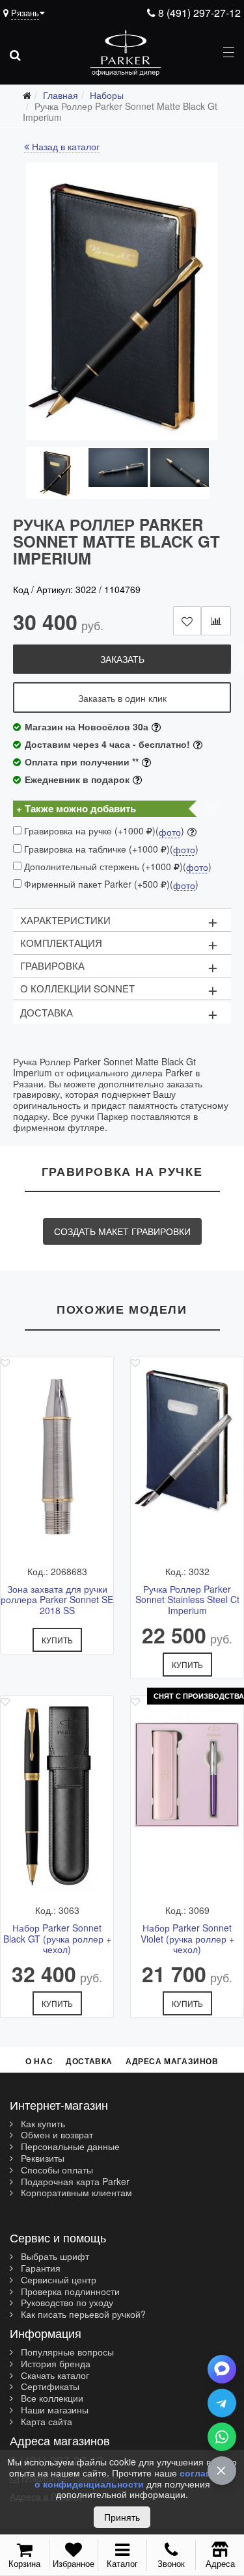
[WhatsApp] (222, 2437)
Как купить (42, 2124)
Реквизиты (41, 2158)
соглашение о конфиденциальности (135, 2478)
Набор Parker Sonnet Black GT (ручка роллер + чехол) (57, 1939)
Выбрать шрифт (54, 2257)
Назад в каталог (64, 147)
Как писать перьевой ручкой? (82, 2315)
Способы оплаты (56, 2170)
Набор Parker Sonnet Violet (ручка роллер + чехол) (187, 1939)
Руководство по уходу (66, 2303)
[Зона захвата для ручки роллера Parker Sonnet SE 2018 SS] (57, 1455)
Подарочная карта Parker (74, 2182)
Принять (122, 2517)
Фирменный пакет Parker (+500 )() (110, 884)
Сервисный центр (57, 2280)
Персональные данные (69, 2147)
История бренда (54, 2364)
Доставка (89, 2061)
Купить (57, 1640)
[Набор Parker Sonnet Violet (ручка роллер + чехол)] (187, 1794)
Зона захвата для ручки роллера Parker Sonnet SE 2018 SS (57, 1600)
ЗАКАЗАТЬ (122, 659)
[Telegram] (222, 2403)
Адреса (220, 2563)
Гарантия (39, 2268)
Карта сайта (45, 2422)
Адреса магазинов (172, 2061)
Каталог (122, 2563)
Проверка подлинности (69, 2292)
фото (170, 832)
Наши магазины (53, 2410)
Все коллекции (51, 2398)
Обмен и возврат (56, 2135)
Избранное (74, 2563)
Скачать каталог (54, 2376)
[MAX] (222, 2369)
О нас (39, 2061)
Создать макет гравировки (122, 1231)
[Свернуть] (222, 2471)
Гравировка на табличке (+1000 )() (110, 849)
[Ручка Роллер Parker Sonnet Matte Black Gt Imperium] (122, 301)
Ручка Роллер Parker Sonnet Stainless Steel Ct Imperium (187, 1600)
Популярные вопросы (66, 2352)
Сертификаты (49, 2387)
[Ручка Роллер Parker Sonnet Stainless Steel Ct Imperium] (187, 1455)
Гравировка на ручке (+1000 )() (103, 831)
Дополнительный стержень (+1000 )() (116, 867)
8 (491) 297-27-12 (198, 13)
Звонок (171, 2563)
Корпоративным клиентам (75, 2193)
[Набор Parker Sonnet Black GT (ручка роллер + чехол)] (57, 1794)
